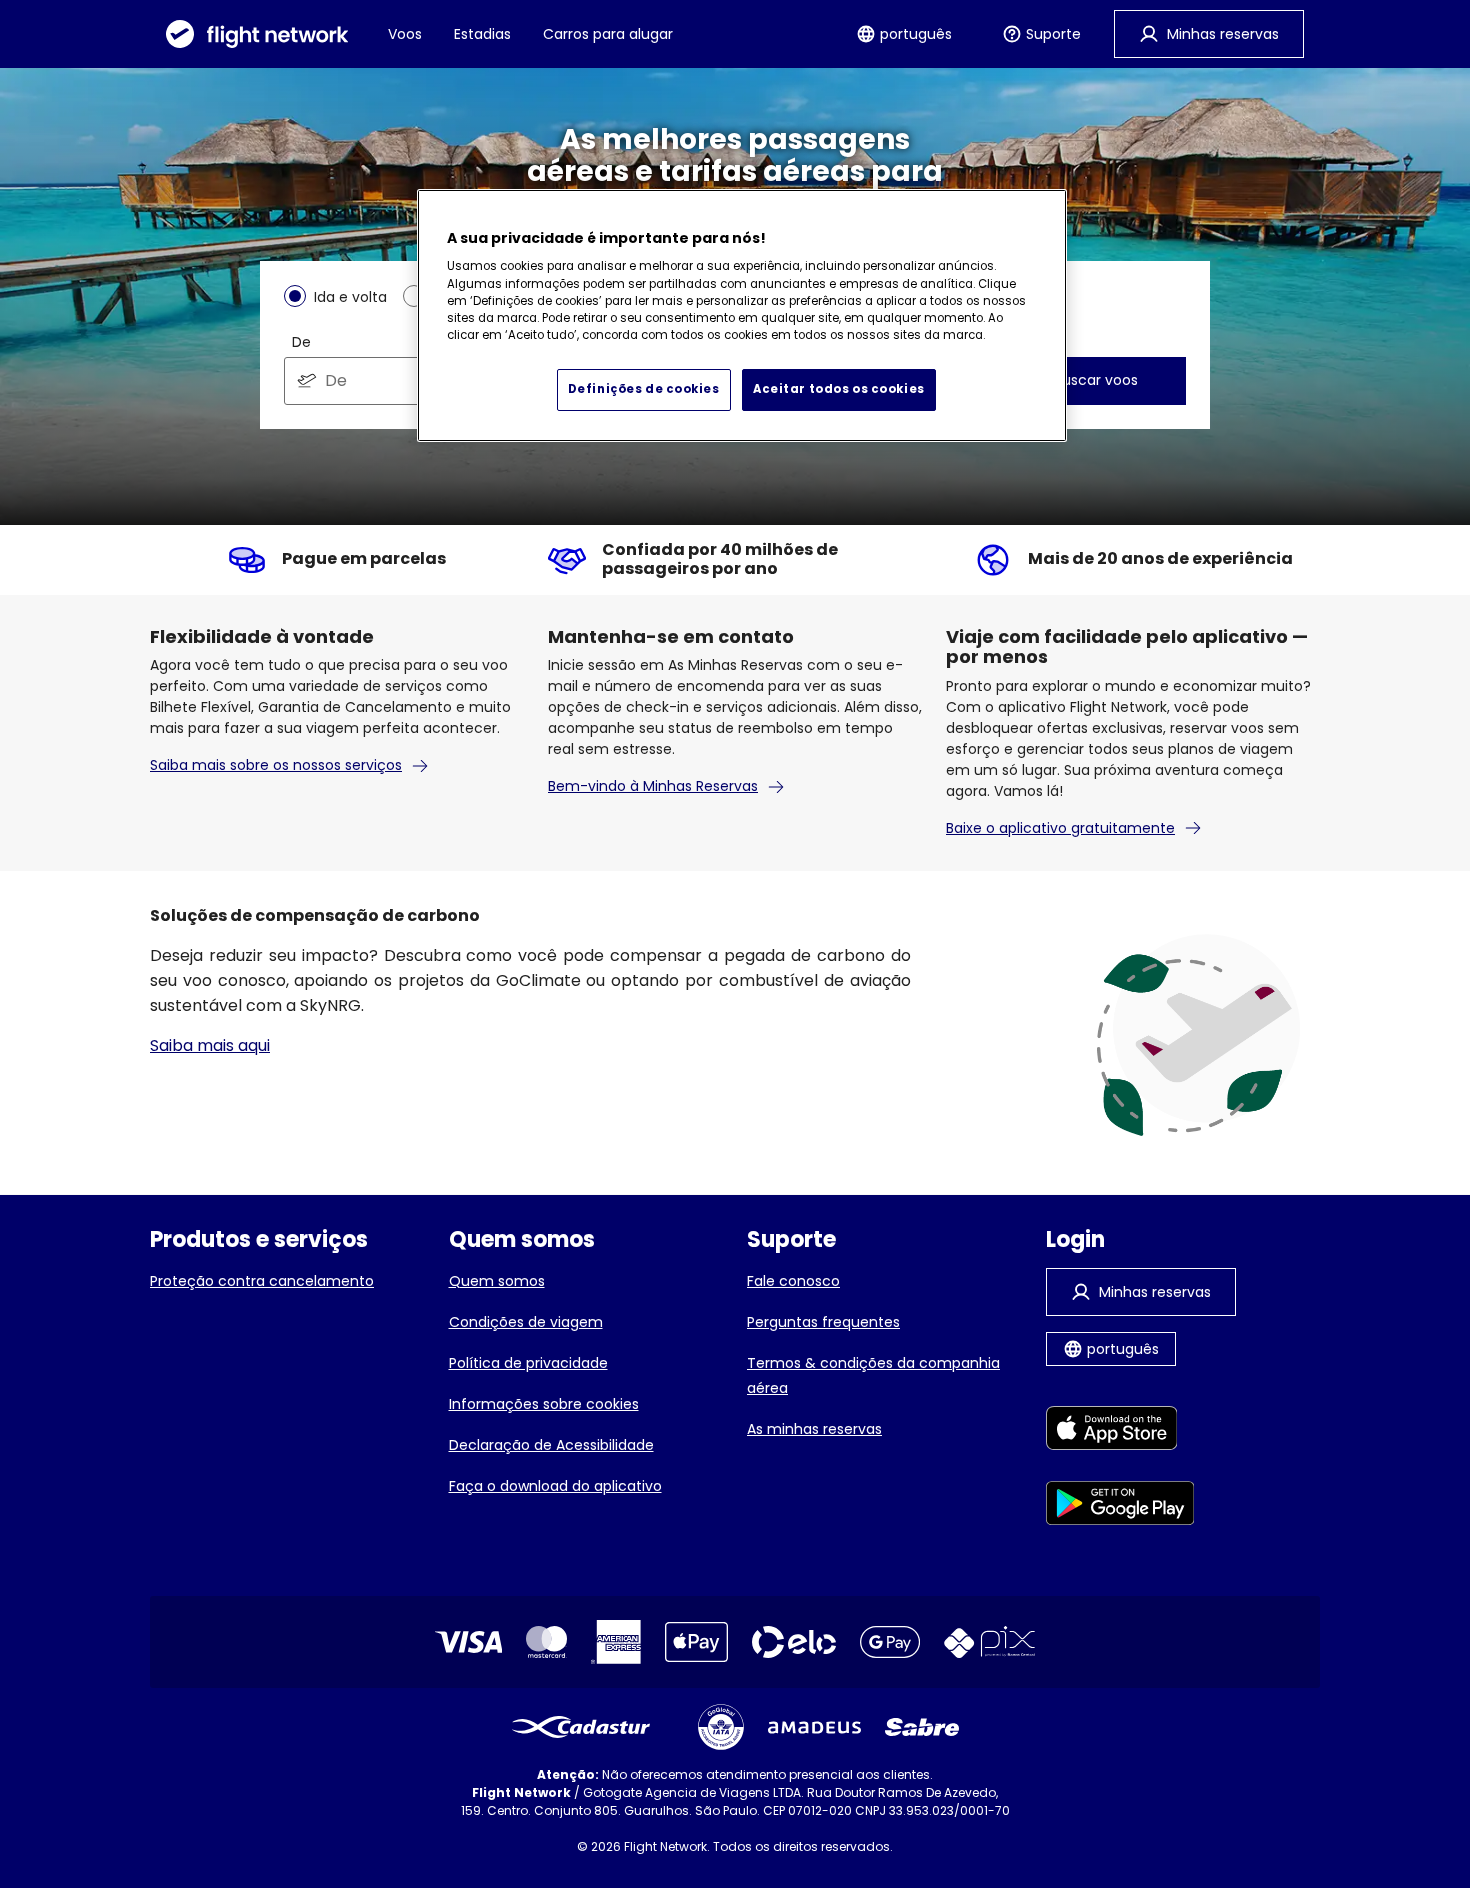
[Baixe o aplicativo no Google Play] (1120, 1506)
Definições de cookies (644, 389)
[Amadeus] (814, 1727)
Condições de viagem (526, 1322)
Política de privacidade (528, 1363)
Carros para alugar (608, 34)
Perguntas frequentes (823, 1322)
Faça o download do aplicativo (555, 1486)
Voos (405, 34)
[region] (742, 316)
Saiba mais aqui (210, 1045)
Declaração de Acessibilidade (551, 1445)
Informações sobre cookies (544, 1404)
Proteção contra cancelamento (262, 1281)
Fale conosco (793, 1281)
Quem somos (497, 1281)
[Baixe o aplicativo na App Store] (1120, 1431)
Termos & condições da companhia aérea (873, 1375)
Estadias (482, 34)
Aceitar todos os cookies (839, 389)
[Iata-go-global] (721, 1727)
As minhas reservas (814, 1429)
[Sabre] (922, 1727)
